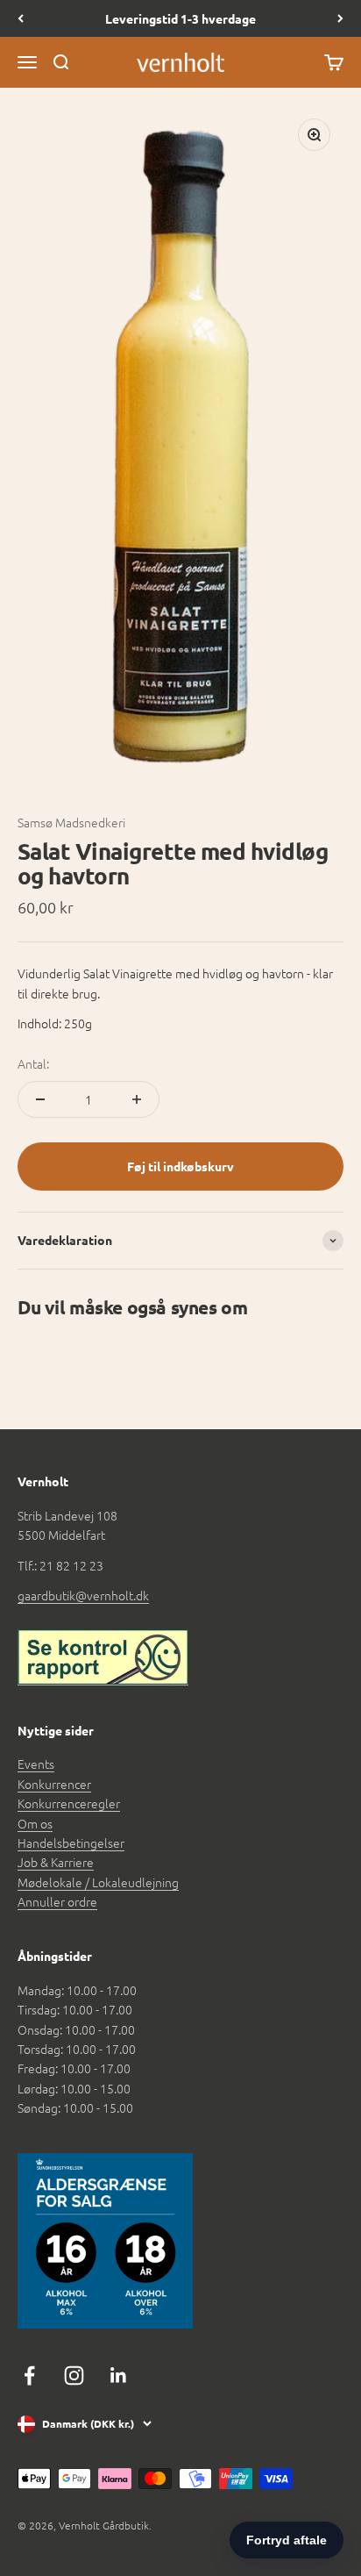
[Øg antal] (137, 1099)
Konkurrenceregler (69, 1803)
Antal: (33, 1063)
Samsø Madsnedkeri (71, 822)
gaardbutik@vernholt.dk (83, 1595)
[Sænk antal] (40, 1099)
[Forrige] (21, 18)
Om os (35, 1823)
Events (36, 1764)
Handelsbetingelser (71, 1843)
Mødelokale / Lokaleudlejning (98, 1882)
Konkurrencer (54, 1784)
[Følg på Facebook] (29, 2376)
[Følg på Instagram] (74, 2376)
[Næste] (340, 18)
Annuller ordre (57, 1901)
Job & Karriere (56, 1862)
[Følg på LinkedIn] (119, 2376)
